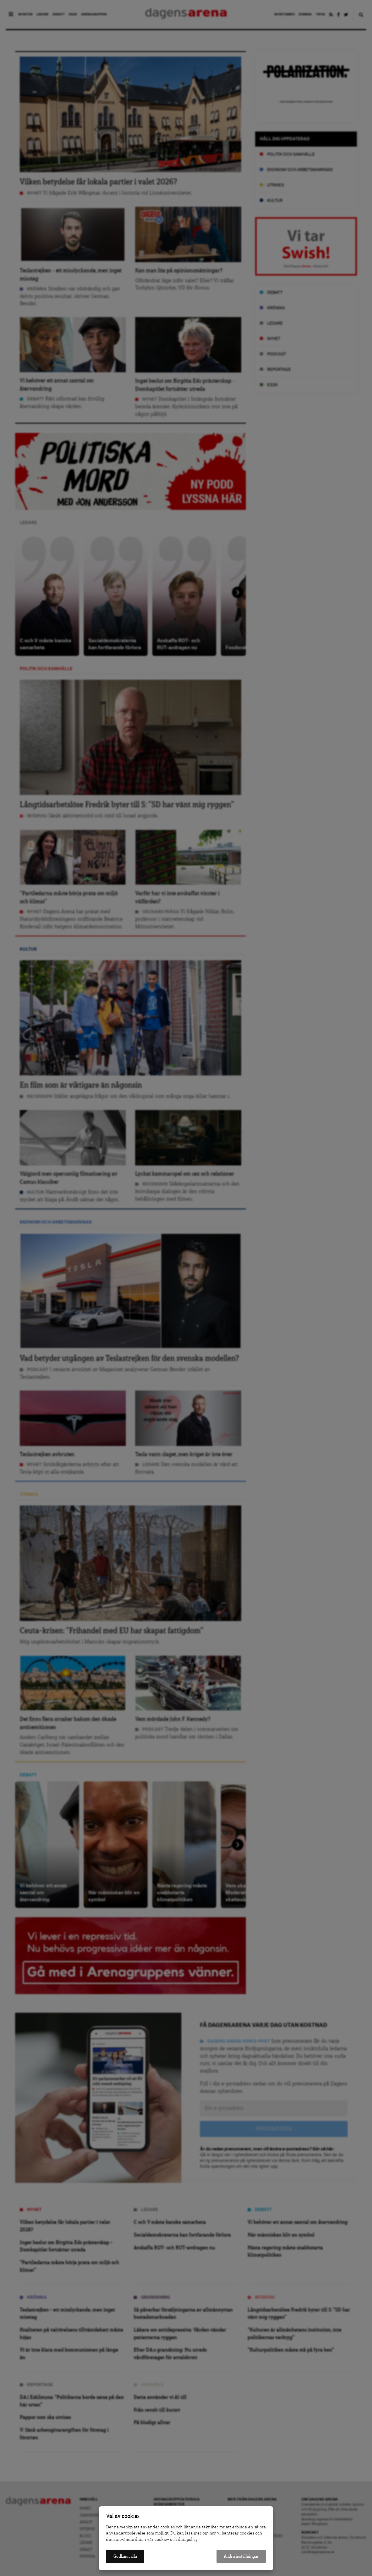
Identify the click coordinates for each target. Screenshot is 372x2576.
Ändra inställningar (241, 2556)
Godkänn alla (125, 2556)
